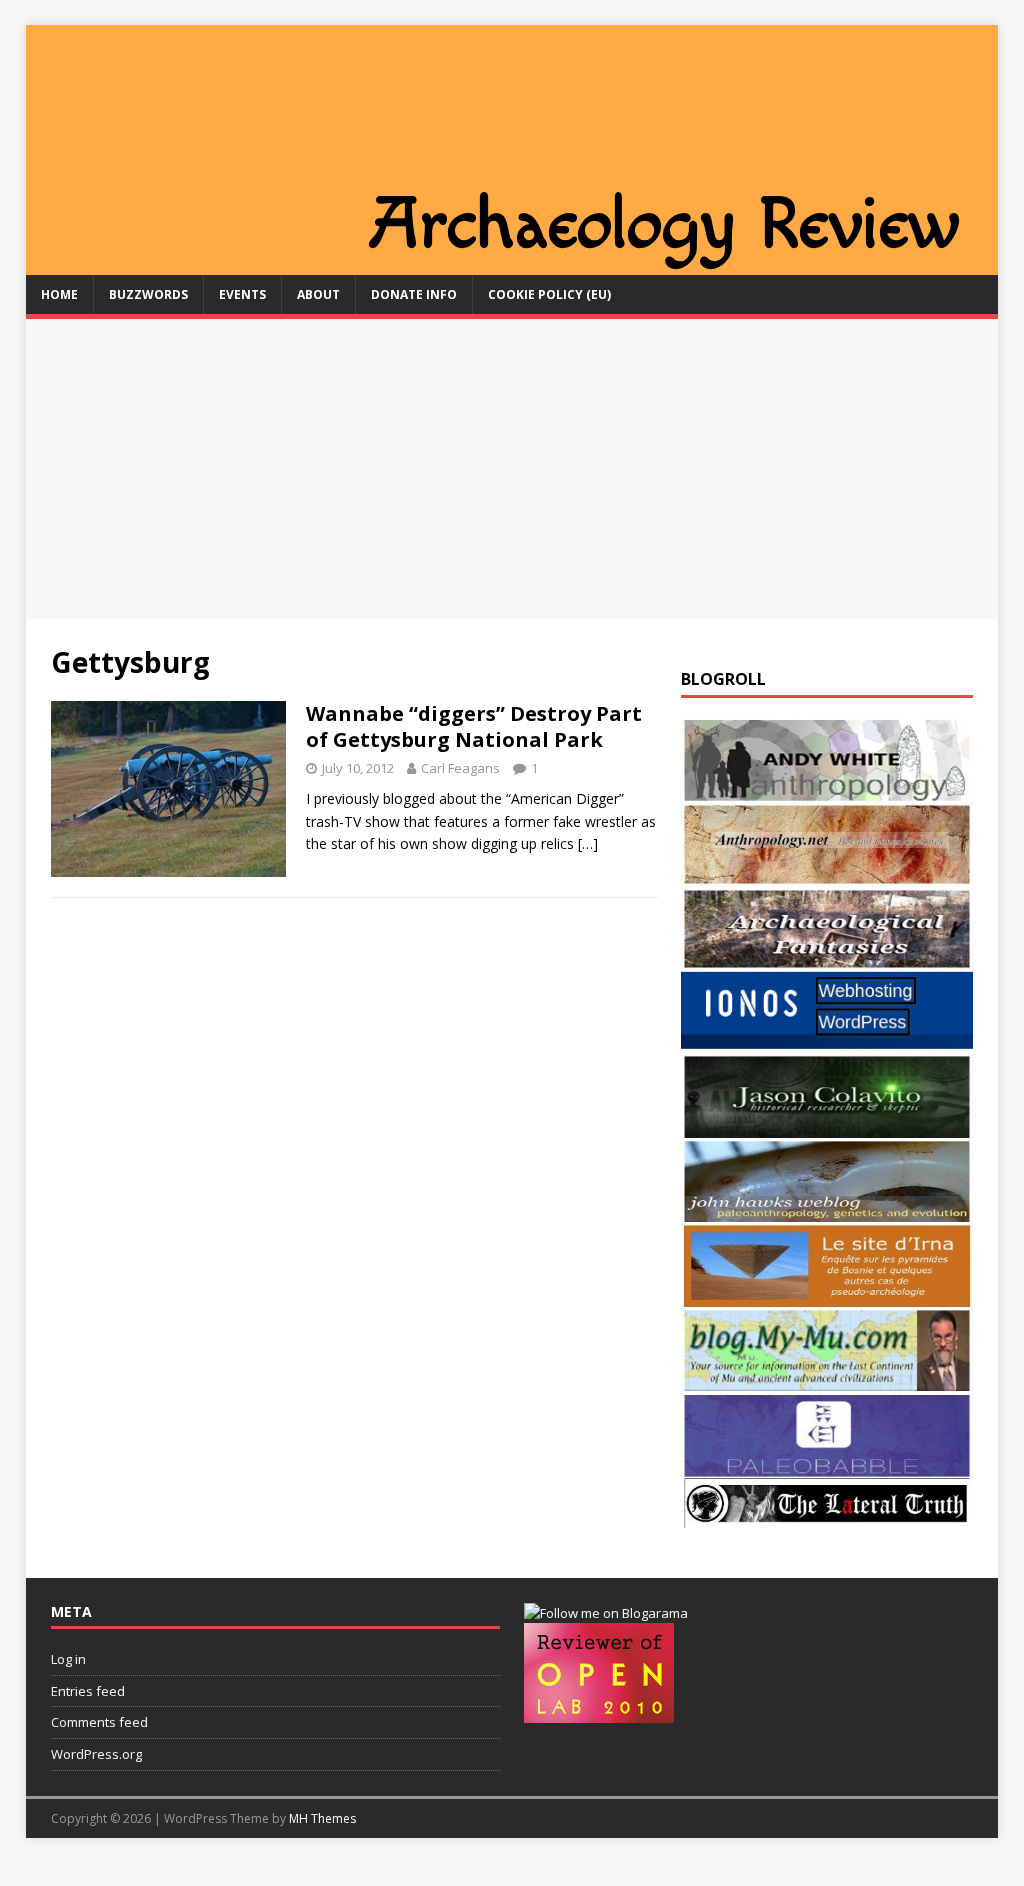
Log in (68, 1659)
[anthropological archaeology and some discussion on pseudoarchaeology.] (827, 790)
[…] (588, 843)
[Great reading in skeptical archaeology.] (827, 1515)
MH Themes (322, 1818)
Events (242, 294)
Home (59, 294)
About (318, 294)
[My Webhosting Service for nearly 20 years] (827, 1043)
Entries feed (88, 1691)
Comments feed (99, 1722)
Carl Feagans (460, 768)
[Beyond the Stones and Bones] (827, 875)
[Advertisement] (512, 469)
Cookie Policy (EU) (549, 294)
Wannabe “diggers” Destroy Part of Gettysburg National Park (474, 726)
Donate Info (414, 294)
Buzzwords (148, 294)
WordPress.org (96, 1754)
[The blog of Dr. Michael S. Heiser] (827, 1465)
